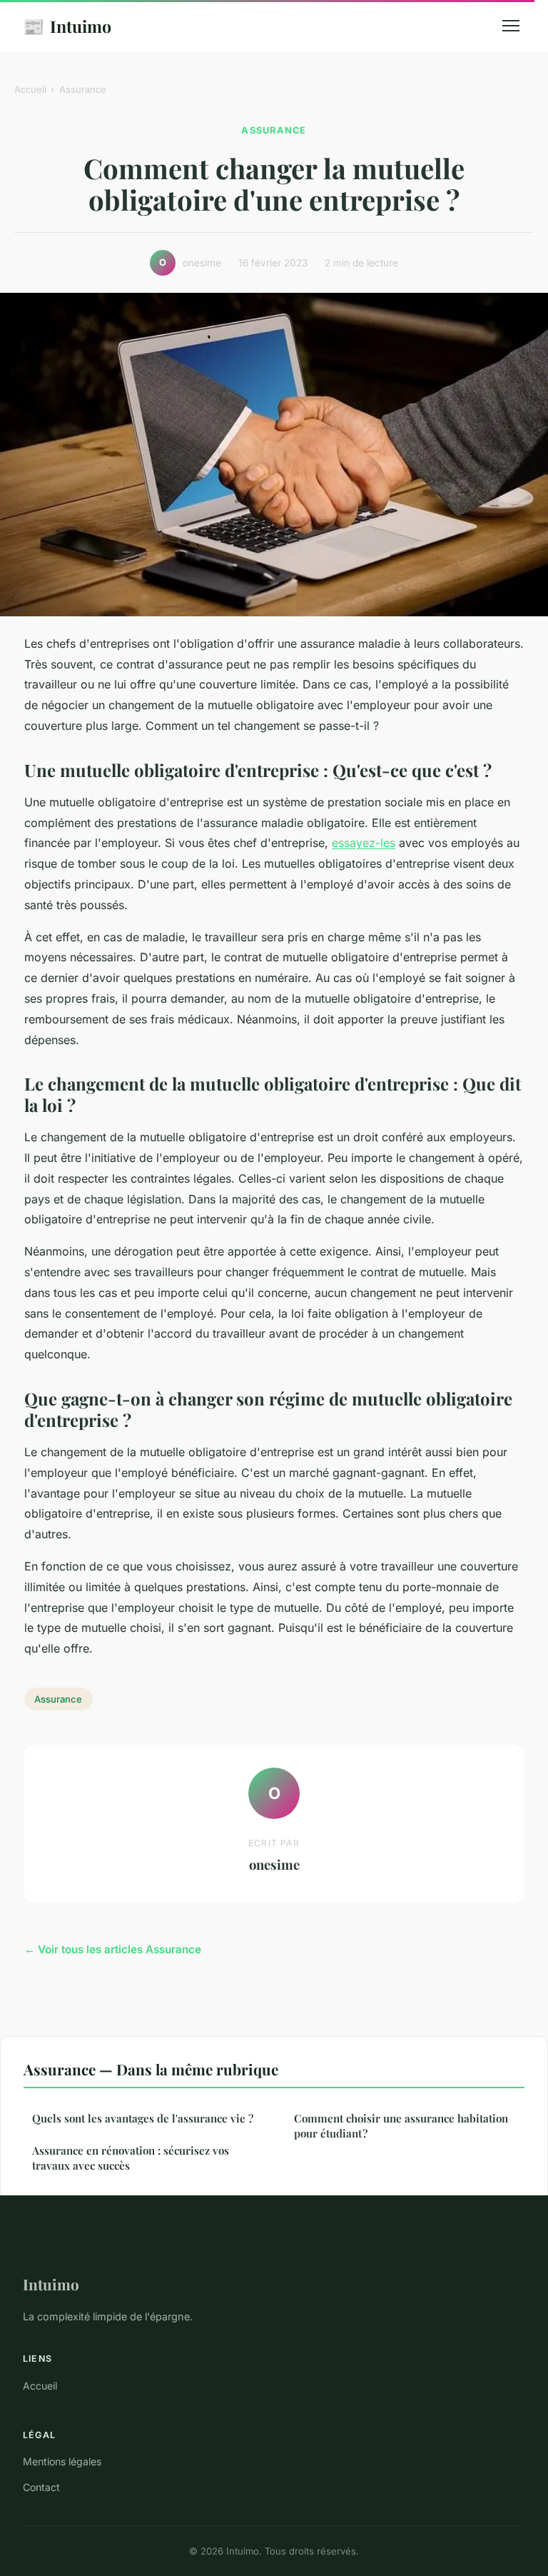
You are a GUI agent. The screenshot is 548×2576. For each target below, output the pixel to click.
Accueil (30, 89)
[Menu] (511, 26)
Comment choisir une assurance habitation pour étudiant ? (401, 2126)
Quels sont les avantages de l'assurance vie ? (143, 2118)
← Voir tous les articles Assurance (113, 1949)
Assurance (83, 89)
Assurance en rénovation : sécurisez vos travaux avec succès (131, 2158)
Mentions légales (62, 2461)
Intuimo (67, 26)
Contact (41, 2487)
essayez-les (364, 843)
